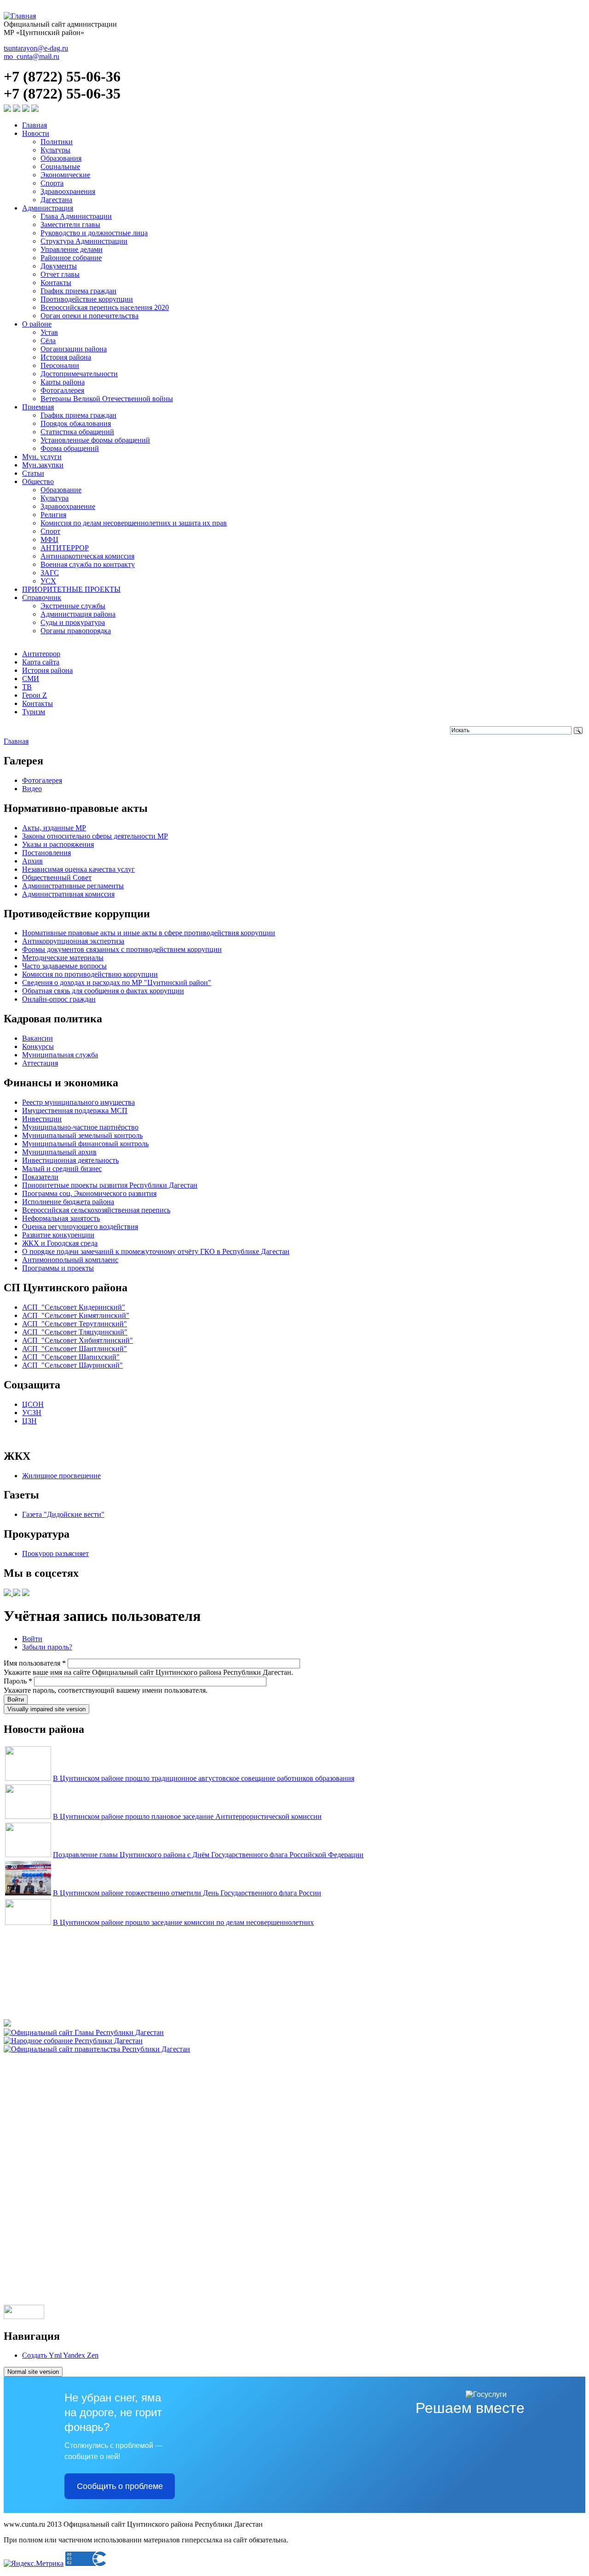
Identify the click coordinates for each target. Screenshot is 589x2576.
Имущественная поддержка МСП (75, 1110)
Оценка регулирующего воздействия (80, 1227)
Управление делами (72, 249)
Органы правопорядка (76, 631)
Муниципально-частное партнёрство (80, 1127)
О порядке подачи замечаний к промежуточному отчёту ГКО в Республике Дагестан (156, 1251)
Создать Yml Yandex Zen (60, 2355)
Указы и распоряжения (58, 844)
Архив (32, 861)
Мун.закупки (43, 465)
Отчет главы (60, 274)
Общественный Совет (57, 877)
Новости (36, 133)
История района (66, 357)
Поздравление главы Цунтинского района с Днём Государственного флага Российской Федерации (208, 1855)
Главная (35, 125)
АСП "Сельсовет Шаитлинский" (75, 1349)
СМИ (31, 679)
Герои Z (35, 695)
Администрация (48, 208)
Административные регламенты (73, 886)
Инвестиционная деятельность (70, 1160)
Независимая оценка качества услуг (78, 869)
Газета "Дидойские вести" (63, 1514)
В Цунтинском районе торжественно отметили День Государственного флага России (187, 1893)
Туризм (34, 712)
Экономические (65, 175)
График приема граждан (78, 291)
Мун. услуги (42, 457)
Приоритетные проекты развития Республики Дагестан (110, 1185)
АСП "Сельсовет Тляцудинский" (75, 1332)
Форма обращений (70, 448)
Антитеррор (41, 654)
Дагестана (56, 200)
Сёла (48, 341)
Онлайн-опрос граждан (59, 999)
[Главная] (20, 16)
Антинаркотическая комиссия (87, 556)
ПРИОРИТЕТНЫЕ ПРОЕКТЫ (71, 589)
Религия (53, 515)
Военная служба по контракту (88, 564)
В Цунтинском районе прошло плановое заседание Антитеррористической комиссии (187, 1816)
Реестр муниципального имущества (78, 1102)
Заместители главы (70, 224)
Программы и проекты (58, 1268)
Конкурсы (38, 1046)
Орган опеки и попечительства (90, 316)
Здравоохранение (68, 506)
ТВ (27, 687)
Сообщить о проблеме (120, 2486)
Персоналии (60, 365)
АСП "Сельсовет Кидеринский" (74, 1307)
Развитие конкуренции (58, 1235)
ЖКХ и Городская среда (60, 1243)
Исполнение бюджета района (68, 1202)
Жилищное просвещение (61, 1476)
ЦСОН (33, 1404)
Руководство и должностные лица (94, 233)
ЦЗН (29, 1421)
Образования (61, 158)
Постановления (46, 853)
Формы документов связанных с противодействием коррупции (122, 949)
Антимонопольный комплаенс (70, 1260)
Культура (55, 498)
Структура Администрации (84, 241)
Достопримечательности (79, 374)
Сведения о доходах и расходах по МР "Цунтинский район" (117, 982)
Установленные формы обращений (95, 440)
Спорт (50, 531)
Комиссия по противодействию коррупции (90, 974)
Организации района (74, 349)
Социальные (60, 166)
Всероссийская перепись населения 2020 (105, 307)
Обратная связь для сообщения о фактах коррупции (103, 991)
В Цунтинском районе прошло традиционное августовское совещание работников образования (204, 1778)
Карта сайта (41, 662)
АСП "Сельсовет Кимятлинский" (76, 1315)
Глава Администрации (76, 216)
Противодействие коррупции (87, 299)
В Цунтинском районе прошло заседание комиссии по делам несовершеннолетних (183, 1922)
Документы (59, 266)
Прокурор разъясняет (55, 1553)
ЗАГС (50, 573)
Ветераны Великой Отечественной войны (107, 399)
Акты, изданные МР (54, 828)
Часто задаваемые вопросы (64, 966)
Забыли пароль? (47, 1647)
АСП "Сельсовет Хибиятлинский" (78, 1340)
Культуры (55, 150)
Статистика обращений (77, 432)
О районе (37, 324)
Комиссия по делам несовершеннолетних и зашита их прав (134, 523)
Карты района (63, 382)
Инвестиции (42, 1119)
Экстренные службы (73, 606)
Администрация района (78, 614)
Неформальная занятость (61, 1218)
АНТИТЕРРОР (65, 548)
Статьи (33, 473)
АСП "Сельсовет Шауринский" (72, 1365)
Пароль (18, 1681)
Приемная (38, 407)
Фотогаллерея (62, 390)
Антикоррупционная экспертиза (73, 941)
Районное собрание (71, 258)
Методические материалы (63, 958)
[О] (97, 2049)
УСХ (48, 581)
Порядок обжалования (76, 423)
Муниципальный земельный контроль (82, 1135)
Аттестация (40, 1063)
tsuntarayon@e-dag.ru (36, 48)
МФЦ (49, 539)
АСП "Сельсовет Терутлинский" (75, 1324)
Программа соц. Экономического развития (89, 1193)
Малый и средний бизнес (62, 1169)
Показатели (40, 1177)
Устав (49, 332)
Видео (32, 789)
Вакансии (38, 1038)
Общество (38, 481)
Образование (61, 490)
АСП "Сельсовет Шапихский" (71, 1357)
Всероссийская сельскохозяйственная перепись (96, 1210)
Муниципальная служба (60, 1055)
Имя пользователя (35, 1663)
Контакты (56, 283)
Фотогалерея (42, 780)
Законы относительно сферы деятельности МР (95, 836)
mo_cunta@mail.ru (32, 56)
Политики (57, 142)
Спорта (52, 183)
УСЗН (32, 1413)
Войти (32, 1639)
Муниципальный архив (59, 1152)
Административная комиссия (68, 894)
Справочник (42, 597)
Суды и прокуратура (73, 622)
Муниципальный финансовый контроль (85, 1144)
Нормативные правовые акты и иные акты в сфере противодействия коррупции (149, 933)
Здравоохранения (68, 191)
